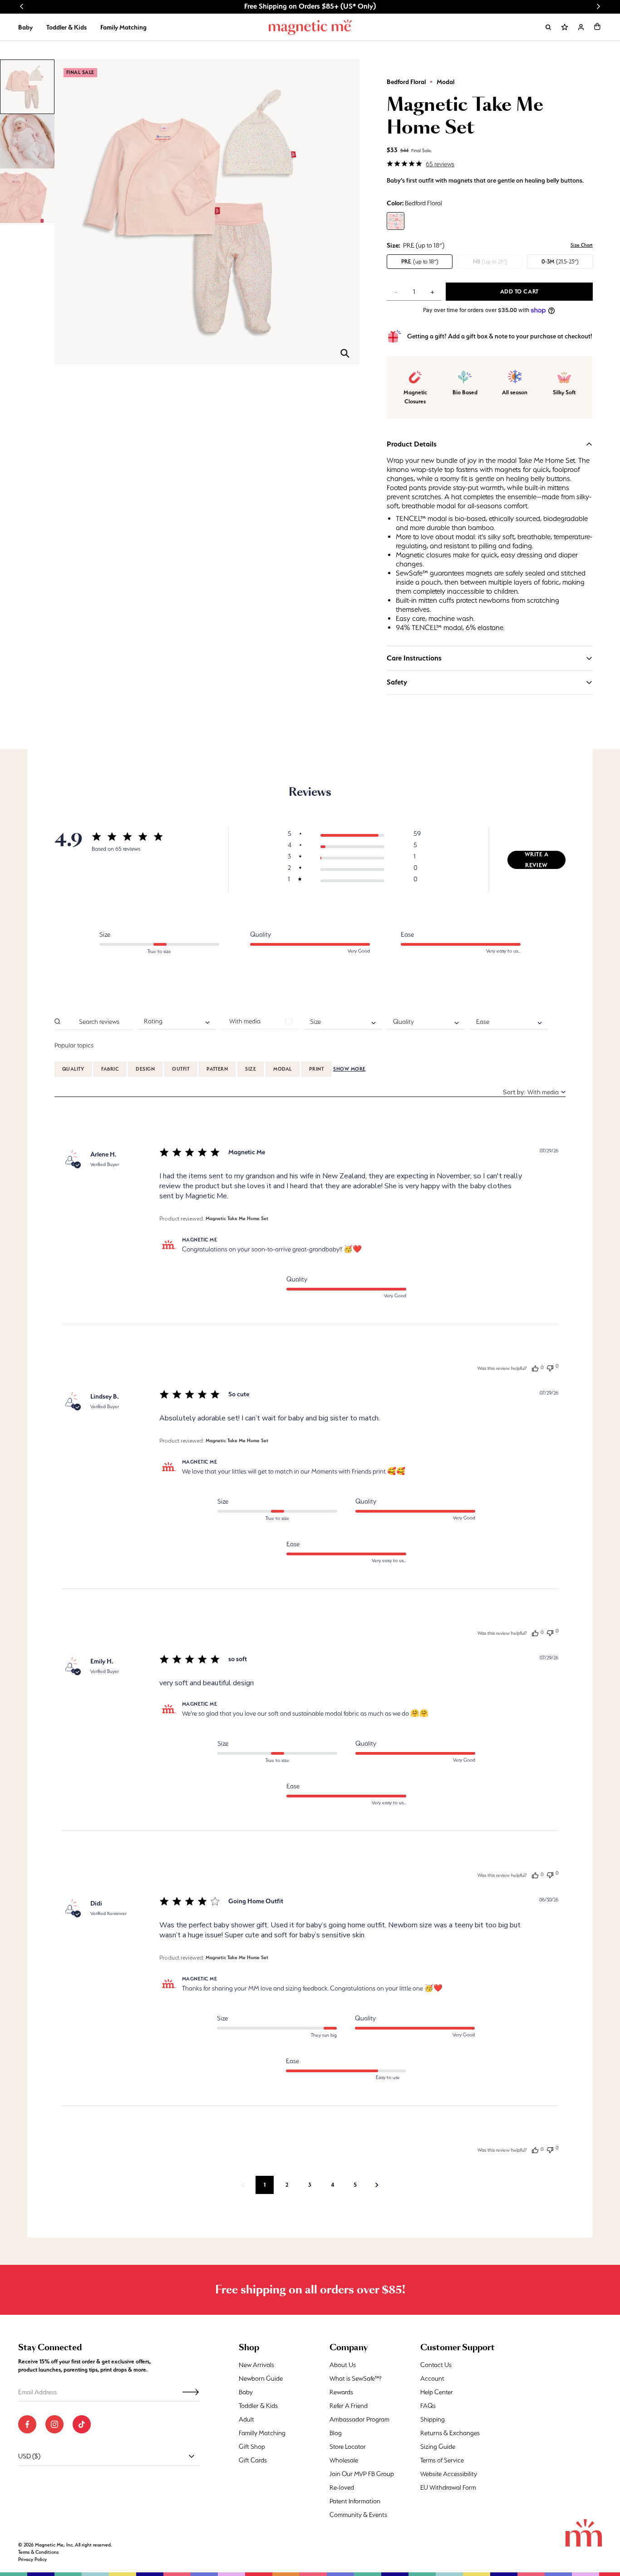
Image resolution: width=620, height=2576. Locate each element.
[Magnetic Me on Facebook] (27, 2424)
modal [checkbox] (282, 1069)
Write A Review (537, 860)
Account (432, 2378)
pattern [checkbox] (217, 1069)
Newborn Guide (261, 2378)
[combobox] (177, 1022)
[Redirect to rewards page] (565, 27)
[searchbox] (98, 1021)
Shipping (433, 2419)
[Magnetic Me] (310, 27)
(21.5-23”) (560, 261)
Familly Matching (262, 2433)
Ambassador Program (359, 2419)
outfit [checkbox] (181, 1069)
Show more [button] (349, 1069)
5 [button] (355, 2185)
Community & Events (358, 2515)
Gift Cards (253, 2460)
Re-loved (342, 2487)
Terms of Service (442, 2460)
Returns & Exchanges (450, 2433)
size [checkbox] (251, 1069)
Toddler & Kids (66, 27)
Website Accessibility (449, 2474)
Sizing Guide (438, 2447)
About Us (343, 2365)
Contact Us (436, 2365)
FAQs (428, 2406)
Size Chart (582, 245)
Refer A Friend (349, 2406)
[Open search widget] (548, 27)
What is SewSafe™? (356, 2378)
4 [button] (333, 2185)
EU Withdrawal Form (448, 2487)
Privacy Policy (32, 2559)
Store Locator (348, 2447)
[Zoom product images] (345, 353)
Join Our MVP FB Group (362, 2474)
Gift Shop (252, 2447)
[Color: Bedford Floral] (396, 221)
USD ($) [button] (29, 2456)
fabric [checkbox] (110, 1069)
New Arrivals (256, 2365)
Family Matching (123, 27)
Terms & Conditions (38, 2552)
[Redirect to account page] (581, 27)
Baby (25, 27)
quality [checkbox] (73, 1069)
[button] (597, 26)
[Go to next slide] (598, 6)
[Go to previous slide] (22, 6)
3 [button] (310, 2185)
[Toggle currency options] (192, 2456)
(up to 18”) (420, 261)
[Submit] (191, 2392)
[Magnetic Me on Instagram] (54, 2424)
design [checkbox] (145, 1069)
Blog (336, 2433)
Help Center (437, 2392)
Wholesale (344, 2460)
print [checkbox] (316, 1069)
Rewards (341, 2392)
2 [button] (287, 2185)
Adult (246, 2419)
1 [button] (265, 2185)
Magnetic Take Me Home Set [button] (237, 1219)
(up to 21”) (490, 261)
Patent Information (355, 2501)
